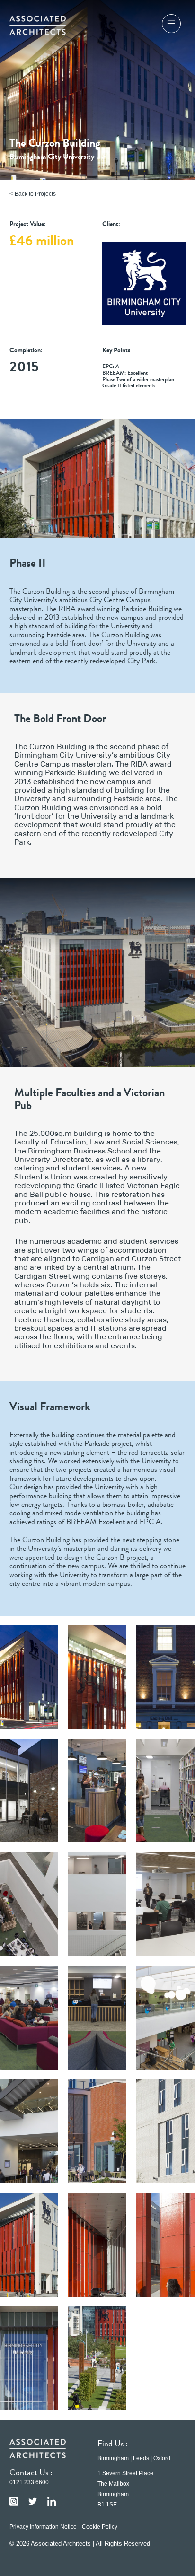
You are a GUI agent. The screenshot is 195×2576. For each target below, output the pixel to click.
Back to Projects (35, 194)
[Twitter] (33, 2501)
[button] (171, 25)
